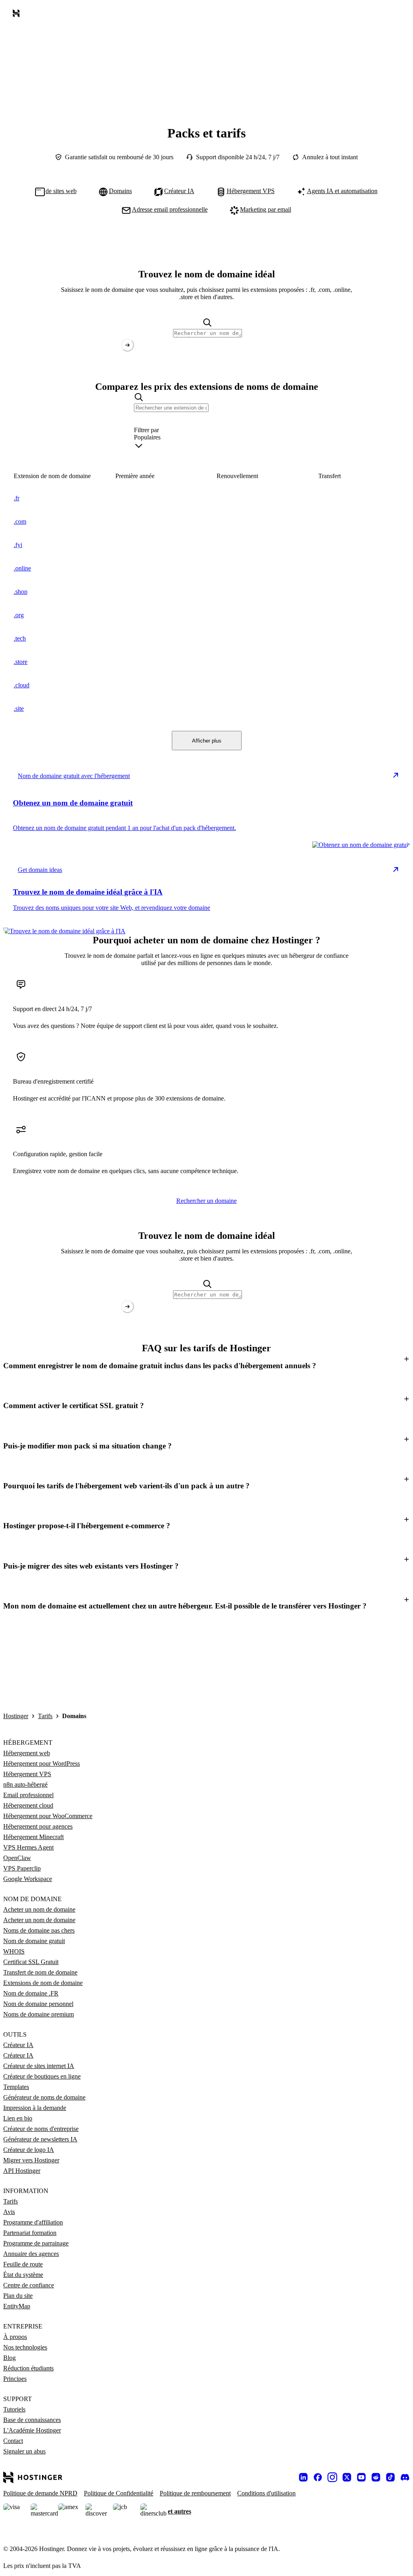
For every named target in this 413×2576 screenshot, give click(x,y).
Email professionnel (28, 1795)
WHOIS (14, 1951)
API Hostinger (22, 2171)
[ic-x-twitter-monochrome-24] (347, 2477)
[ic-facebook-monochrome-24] (318, 2477)
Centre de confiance (29, 2285)
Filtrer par (146, 430)
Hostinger (16, 1716)
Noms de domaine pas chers (39, 1930)
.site (19, 709)
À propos (15, 2337)
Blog (9, 2358)
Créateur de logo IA (29, 2150)
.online (22, 568)
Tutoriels (14, 2409)
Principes (15, 2379)
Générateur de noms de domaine (44, 2097)
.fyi (18, 545)
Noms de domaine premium (39, 2014)
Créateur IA (18, 2045)
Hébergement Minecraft (33, 1837)
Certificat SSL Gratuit (31, 1962)
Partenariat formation (30, 2233)
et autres (179, 2511)
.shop (21, 592)
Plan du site (18, 2296)
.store (21, 662)
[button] (206, 1366)
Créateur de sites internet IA (39, 2066)
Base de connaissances (32, 2420)
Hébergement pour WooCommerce (48, 1816)
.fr (17, 498)
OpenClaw (17, 1858)
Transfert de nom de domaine (40, 1972)
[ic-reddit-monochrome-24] (376, 2477)
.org (19, 615)
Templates (16, 2087)
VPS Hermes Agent (28, 1847)
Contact (13, 2441)
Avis (9, 2212)
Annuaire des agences (31, 2254)
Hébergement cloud (28, 1805)
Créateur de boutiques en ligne (42, 2076)
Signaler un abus (24, 2451)
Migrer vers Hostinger (31, 2160)
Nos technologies (25, 2347)
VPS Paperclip (22, 1868)
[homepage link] (18, 15)
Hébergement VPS (27, 1774)
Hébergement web (27, 1753)
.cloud (22, 685)
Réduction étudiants (28, 2368)
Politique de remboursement (195, 2493)
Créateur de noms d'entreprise (41, 2129)
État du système (23, 2275)
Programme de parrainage (36, 2243)
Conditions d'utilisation (266, 2493)
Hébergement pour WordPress (42, 1763)
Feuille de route (23, 2264)
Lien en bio (18, 2118)
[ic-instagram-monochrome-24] (332, 2477)
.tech (20, 638)
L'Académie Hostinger (32, 2430)
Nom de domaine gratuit (34, 1941)
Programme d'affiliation (33, 2222)
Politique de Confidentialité (119, 2493)
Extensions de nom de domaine (43, 1983)
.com (20, 521)
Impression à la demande (35, 2108)
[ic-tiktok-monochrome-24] (390, 2477)
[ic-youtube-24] (361, 2477)
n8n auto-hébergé (25, 1784)
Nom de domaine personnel (38, 2004)
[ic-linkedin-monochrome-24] (303, 2477)
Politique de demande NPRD (40, 2493)
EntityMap (17, 2306)
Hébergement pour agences (38, 1826)
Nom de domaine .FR (31, 1993)
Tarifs (45, 1716)
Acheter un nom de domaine (39, 1909)
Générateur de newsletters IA (40, 2139)
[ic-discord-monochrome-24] (405, 2477)
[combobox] (206, 443)
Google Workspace (28, 1879)
